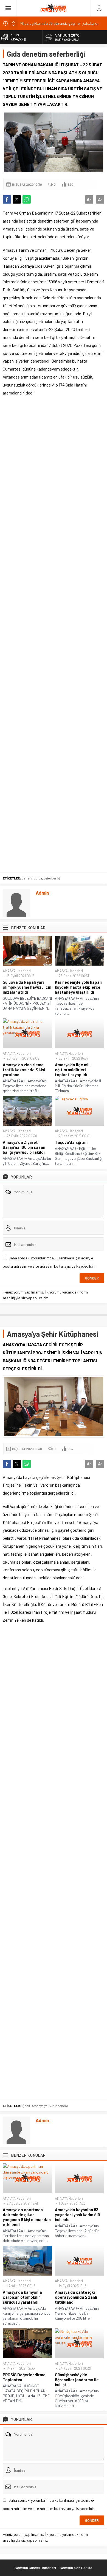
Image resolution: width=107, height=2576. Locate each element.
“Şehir (26, 2106)
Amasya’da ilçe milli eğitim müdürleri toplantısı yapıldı (73, 1070)
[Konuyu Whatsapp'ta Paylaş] (27, 199)
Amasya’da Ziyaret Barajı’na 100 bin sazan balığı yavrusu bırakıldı (24, 1147)
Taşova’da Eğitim (71, 1142)
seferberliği (52, 878)
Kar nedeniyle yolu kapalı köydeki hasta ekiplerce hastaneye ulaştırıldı (78, 987)
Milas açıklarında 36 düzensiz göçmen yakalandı (59, 23)
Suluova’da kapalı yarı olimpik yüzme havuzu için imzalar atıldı (27, 987)
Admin (42, 893)
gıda (39, 878)
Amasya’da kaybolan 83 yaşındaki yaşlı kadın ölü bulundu (77, 2215)
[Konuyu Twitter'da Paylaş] (17, 199)
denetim (28, 878)
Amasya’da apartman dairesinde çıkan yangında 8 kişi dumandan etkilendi (27, 2217)
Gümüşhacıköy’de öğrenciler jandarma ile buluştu (77, 2380)
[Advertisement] (54, 636)
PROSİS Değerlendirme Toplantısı (24, 2377)
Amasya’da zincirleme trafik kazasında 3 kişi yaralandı (24, 1070)
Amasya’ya (40, 2106)
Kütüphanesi (58, 2106)
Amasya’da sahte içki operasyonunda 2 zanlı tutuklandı (76, 2297)
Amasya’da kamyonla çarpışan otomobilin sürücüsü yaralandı (22, 2297)
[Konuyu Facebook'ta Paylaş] (7, 199)
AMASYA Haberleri (17, 971)
